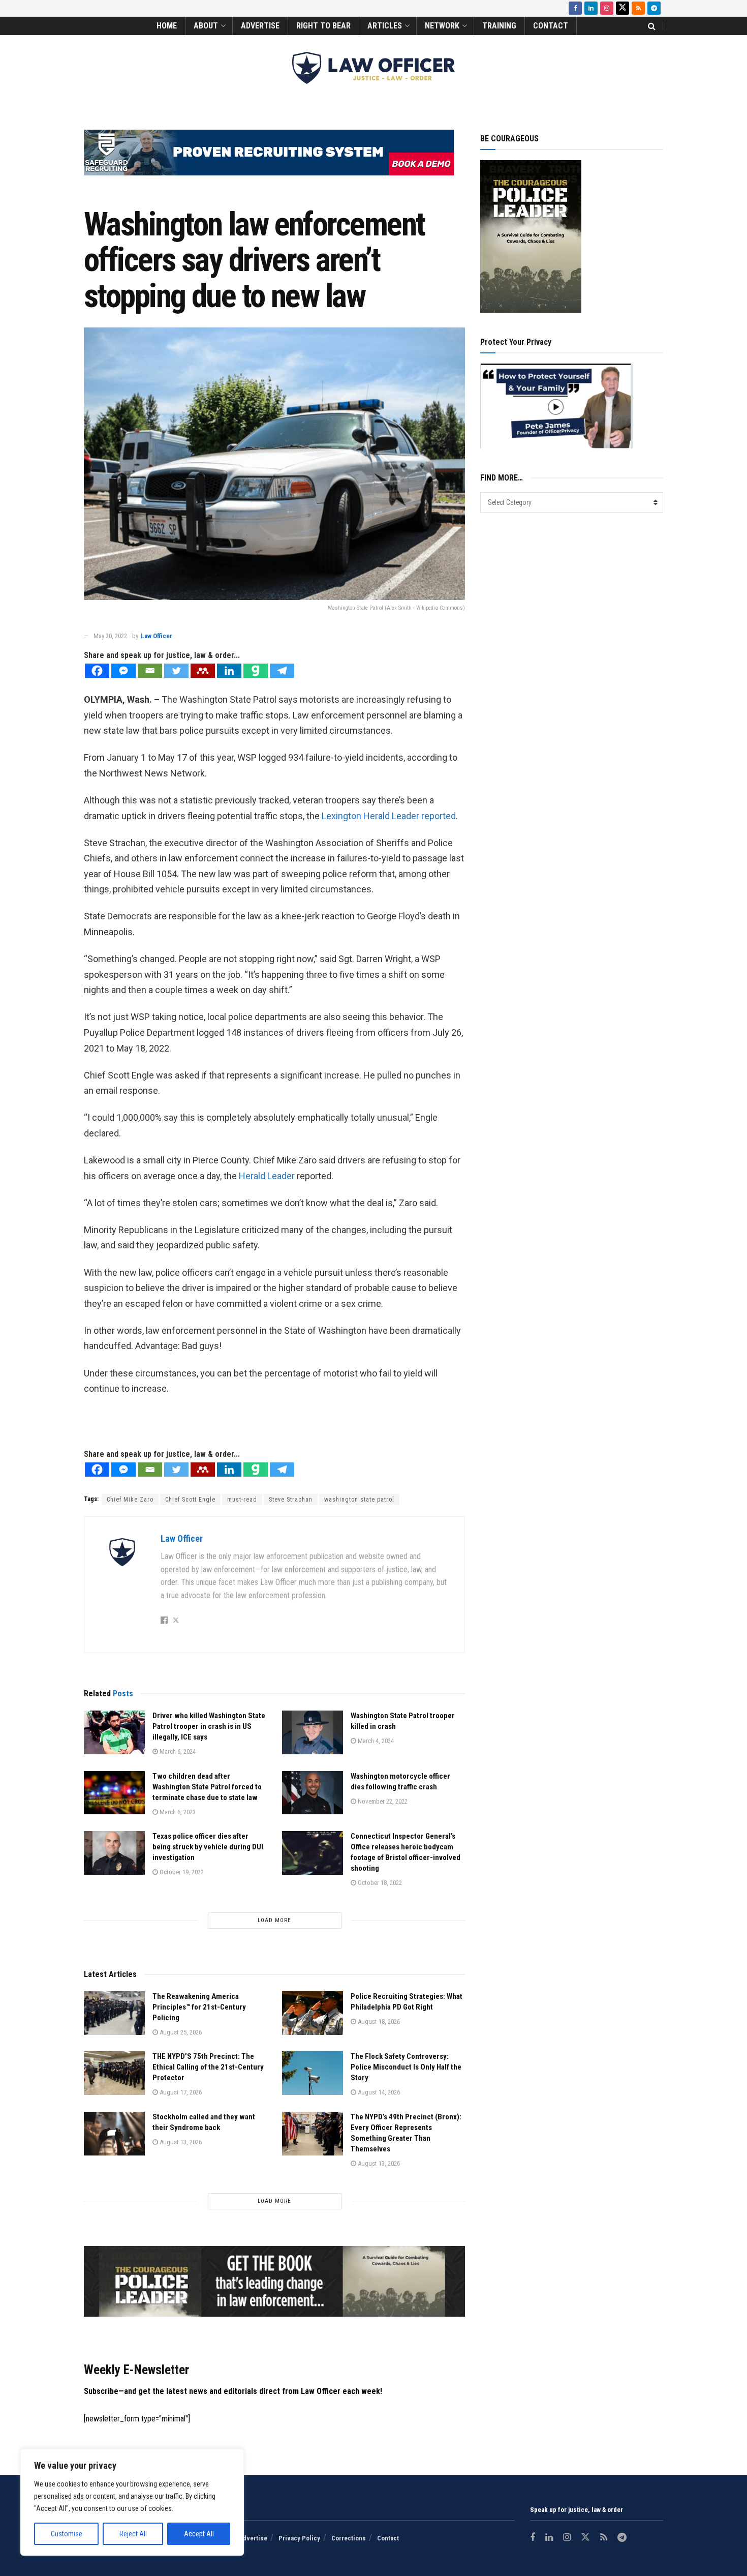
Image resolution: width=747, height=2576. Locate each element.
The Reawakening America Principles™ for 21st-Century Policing (199, 2007)
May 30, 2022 (110, 636)
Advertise (260, 26)
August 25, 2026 (180, 2032)
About (206, 26)
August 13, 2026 (180, 2142)
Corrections (349, 2538)
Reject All (133, 2534)
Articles (385, 26)
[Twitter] (176, 671)
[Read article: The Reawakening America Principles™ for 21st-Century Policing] (114, 2013)
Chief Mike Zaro (130, 1500)
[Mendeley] (203, 671)
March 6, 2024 (177, 1751)
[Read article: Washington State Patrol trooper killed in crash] (313, 1732)
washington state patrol (359, 1500)
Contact (551, 26)
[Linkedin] (229, 671)
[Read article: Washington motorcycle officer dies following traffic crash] (313, 1793)
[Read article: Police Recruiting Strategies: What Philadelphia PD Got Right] (313, 2013)
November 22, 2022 (382, 1801)
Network (442, 26)
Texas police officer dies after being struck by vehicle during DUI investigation (208, 1847)
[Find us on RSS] (638, 8)
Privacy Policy (299, 2538)
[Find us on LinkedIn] (591, 8)
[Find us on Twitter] (622, 8)
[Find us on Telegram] (654, 8)
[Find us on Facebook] (575, 8)
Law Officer (157, 636)
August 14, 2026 (378, 2092)
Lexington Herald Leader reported (389, 816)
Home (167, 26)
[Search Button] (652, 26)
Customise (67, 2534)
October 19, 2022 (181, 1872)
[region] (132, 2502)
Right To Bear (323, 26)
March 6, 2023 (177, 1812)
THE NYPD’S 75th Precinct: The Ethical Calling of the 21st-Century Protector (208, 2067)
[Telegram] (282, 671)
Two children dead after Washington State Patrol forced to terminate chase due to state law (207, 1787)
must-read (242, 1500)
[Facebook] (97, 671)
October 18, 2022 (379, 1883)
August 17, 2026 (180, 2092)
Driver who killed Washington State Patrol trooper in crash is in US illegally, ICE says (209, 1726)
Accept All (199, 2534)
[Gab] (256, 671)
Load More (274, 1920)
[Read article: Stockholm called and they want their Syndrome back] (114, 2134)
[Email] (150, 671)
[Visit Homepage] (373, 68)
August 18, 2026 (378, 2021)
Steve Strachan (291, 1500)
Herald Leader (267, 1176)
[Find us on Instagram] (607, 8)
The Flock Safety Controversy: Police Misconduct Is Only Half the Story (406, 2067)
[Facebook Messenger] (123, 671)
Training (499, 26)
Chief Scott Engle (190, 1500)
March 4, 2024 (375, 1741)
